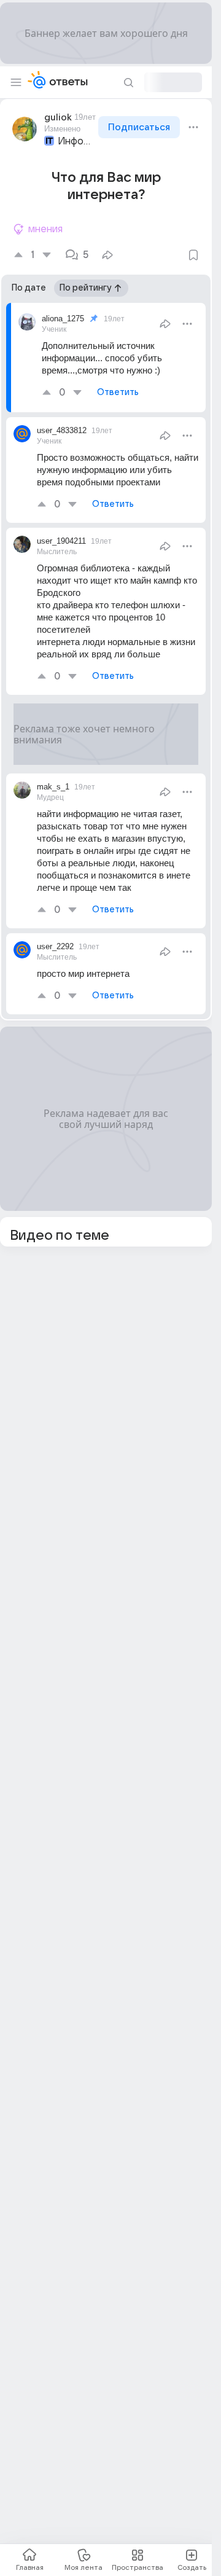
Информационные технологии (77, 141)
